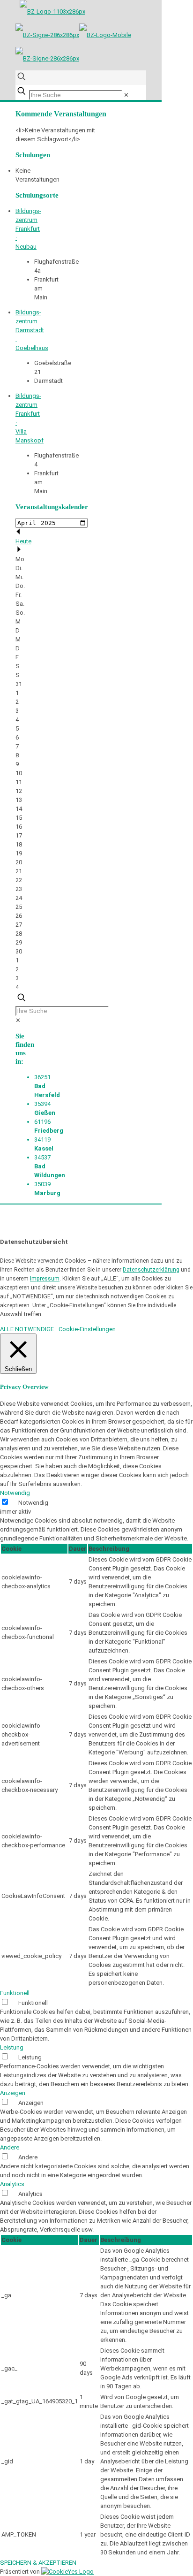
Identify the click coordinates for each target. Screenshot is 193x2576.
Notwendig (33, 1503)
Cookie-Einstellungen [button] (87, 1329)
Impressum (45, 1279)
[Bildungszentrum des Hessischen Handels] (73, 35)
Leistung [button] (12, 2047)
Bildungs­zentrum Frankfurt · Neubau (28, 229)
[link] (126, 95)
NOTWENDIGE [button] (34, 1329)
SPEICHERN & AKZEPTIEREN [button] (38, 2563)
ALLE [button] (7, 1329)
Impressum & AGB (89, 1224)
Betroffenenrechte (78, 1233)
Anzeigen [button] (13, 2093)
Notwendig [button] (15, 1493)
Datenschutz (33, 1233)
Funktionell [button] (15, 1993)
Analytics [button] (12, 2184)
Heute (23, 541)
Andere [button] (10, 2147)
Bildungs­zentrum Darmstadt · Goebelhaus (32, 330)
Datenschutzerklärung (151, 1270)
